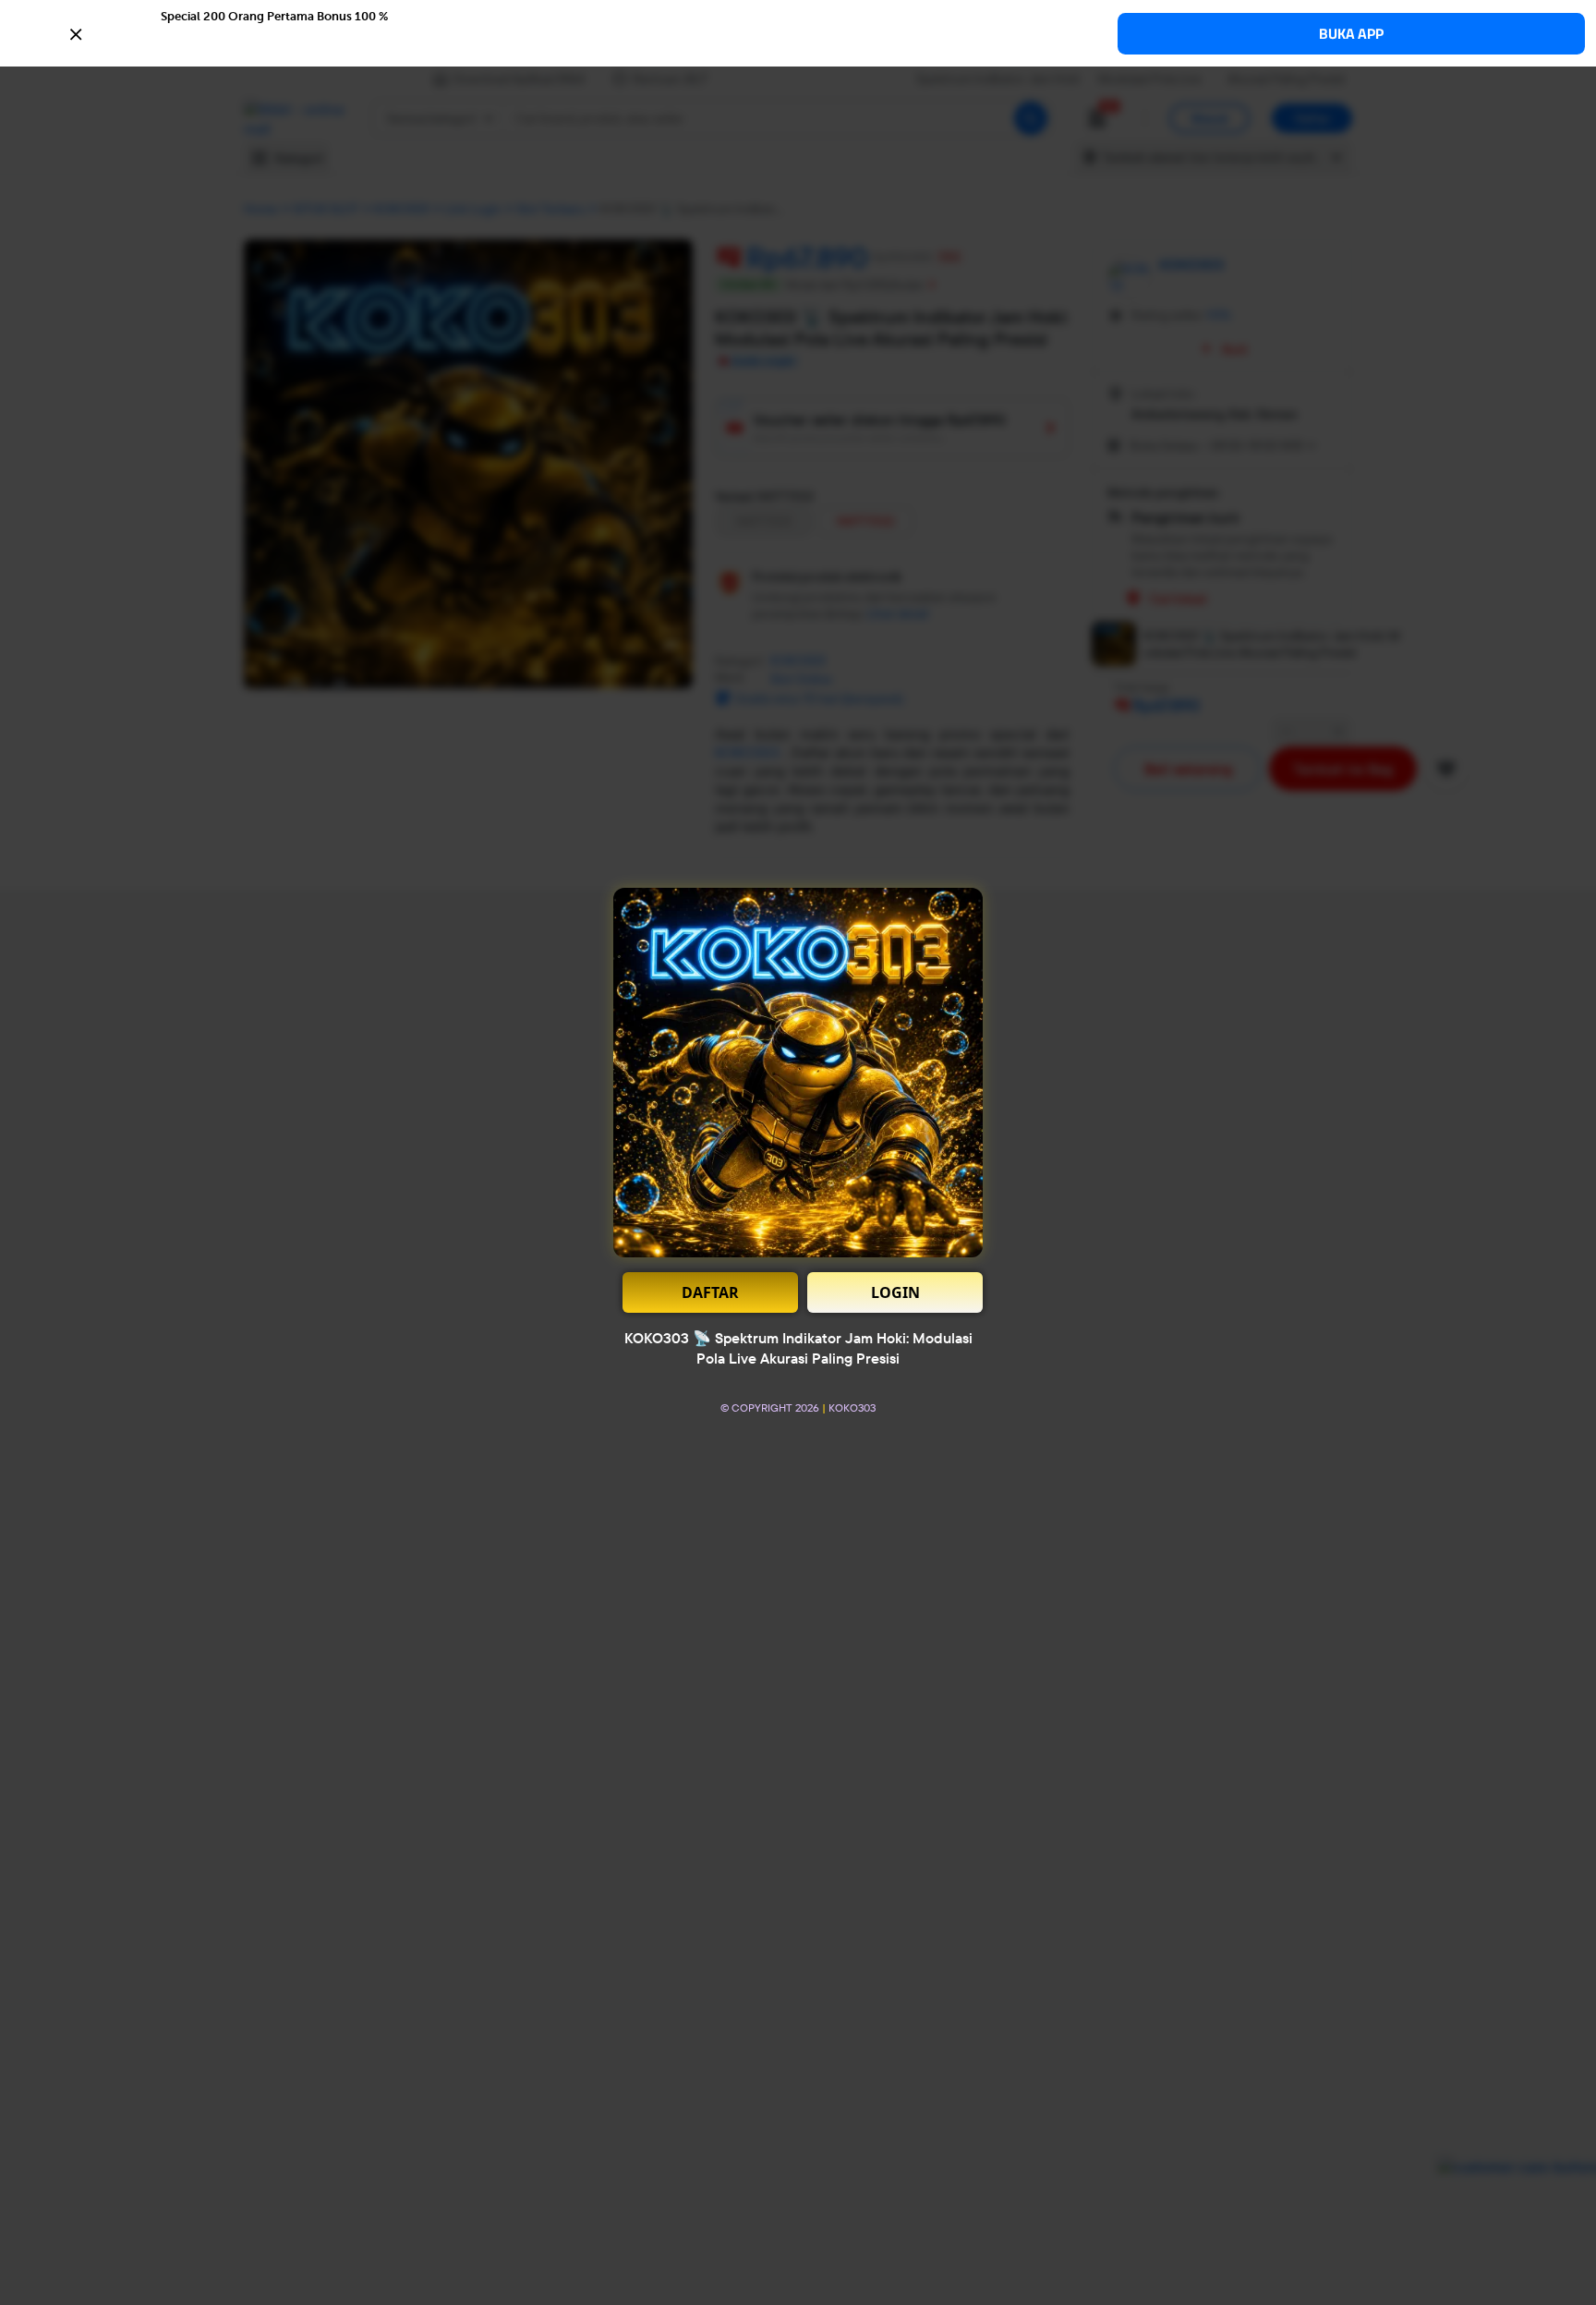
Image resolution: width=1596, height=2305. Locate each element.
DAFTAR (710, 1292)
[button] (798, 32)
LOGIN (895, 1292)
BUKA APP (1351, 34)
